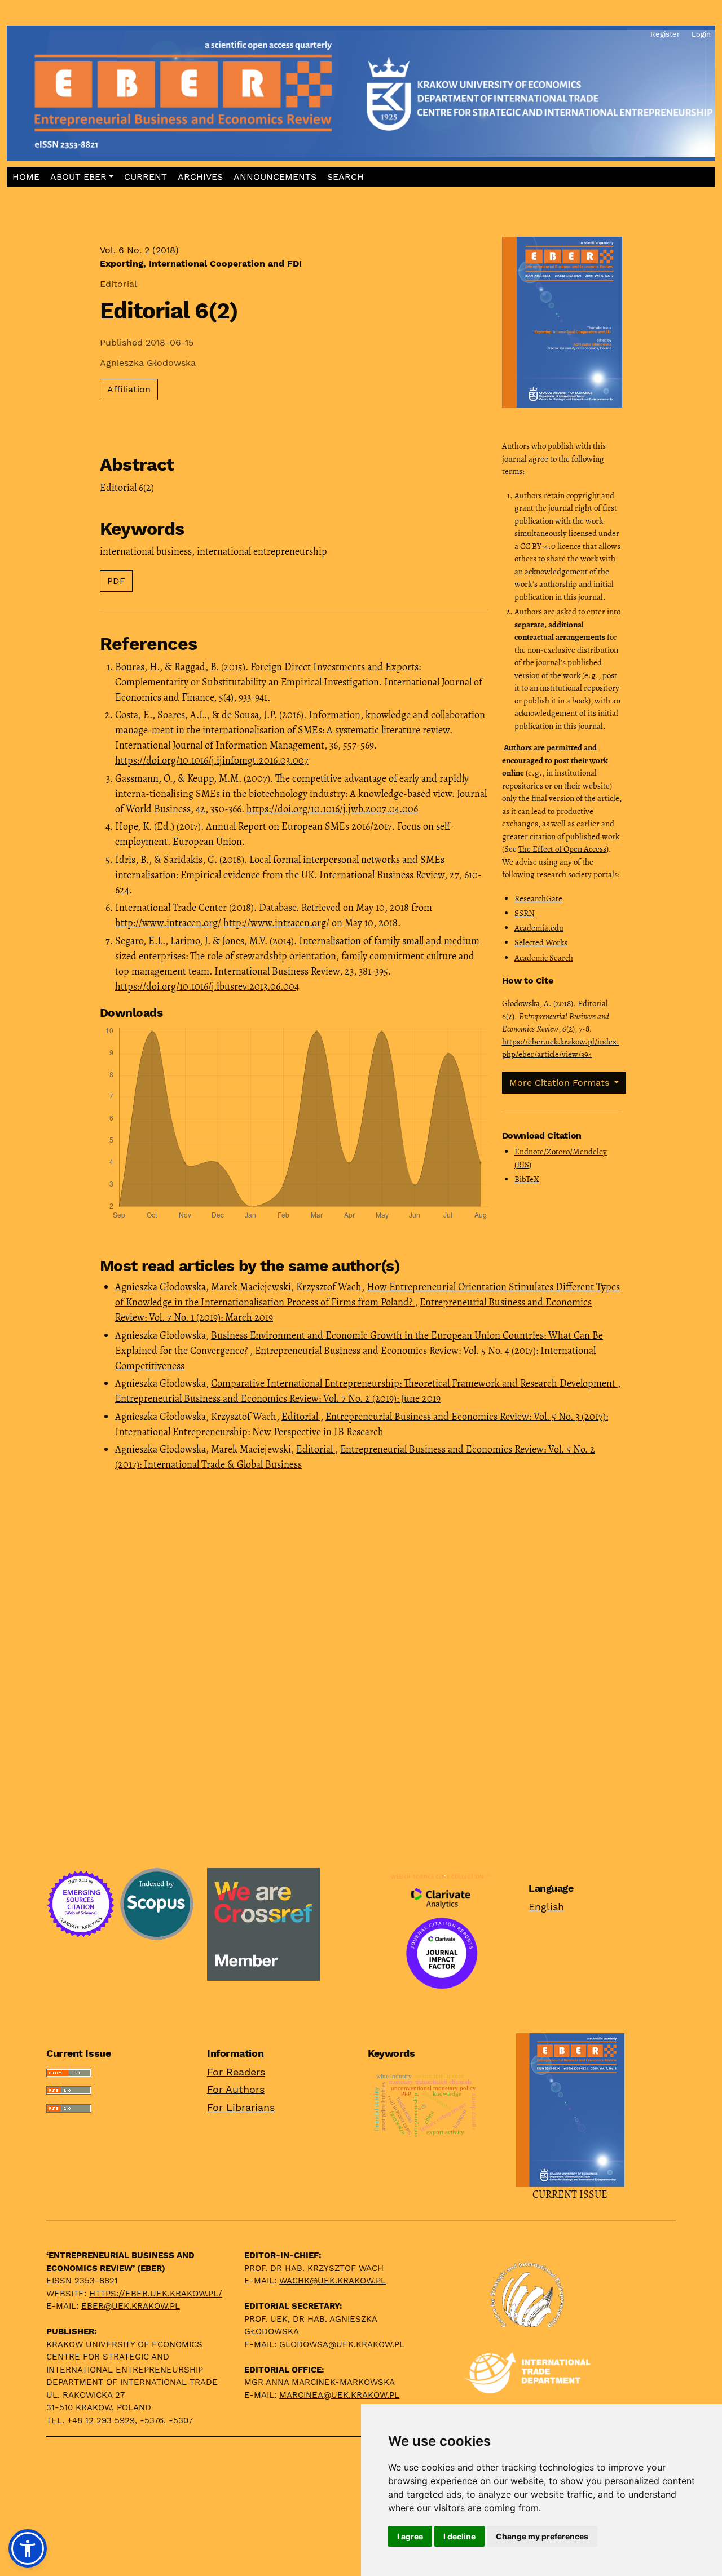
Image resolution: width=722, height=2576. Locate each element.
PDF (116, 581)
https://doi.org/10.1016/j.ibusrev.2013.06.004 (207, 986)
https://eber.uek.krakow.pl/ (156, 2294)
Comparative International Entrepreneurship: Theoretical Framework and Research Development (414, 1383)
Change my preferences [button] (542, 2536)
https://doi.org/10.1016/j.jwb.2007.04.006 (332, 809)
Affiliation (129, 389)
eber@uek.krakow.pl (131, 2306)
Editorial (301, 1417)
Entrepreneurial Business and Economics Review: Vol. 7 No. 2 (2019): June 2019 (278, 1398)
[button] (82, 177)
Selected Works (541, 942)
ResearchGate (538, 898)
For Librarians (241, 2107)
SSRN (525, 913)
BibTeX (527, 1179)
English (546, 1907)
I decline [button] (459, 2536)
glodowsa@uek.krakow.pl (342, 2344)
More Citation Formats (561, 1083)
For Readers (236, 2072)
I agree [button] (410, 2536)
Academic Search (544, 958)
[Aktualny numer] (570, 2109)
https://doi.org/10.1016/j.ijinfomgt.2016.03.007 (212, 760)
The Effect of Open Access (562, 849)
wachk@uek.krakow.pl (333, 2281)
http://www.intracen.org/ (168, 923)
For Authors (236, 2089)
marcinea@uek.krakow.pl (339, 2395)
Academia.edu (539, 928)
